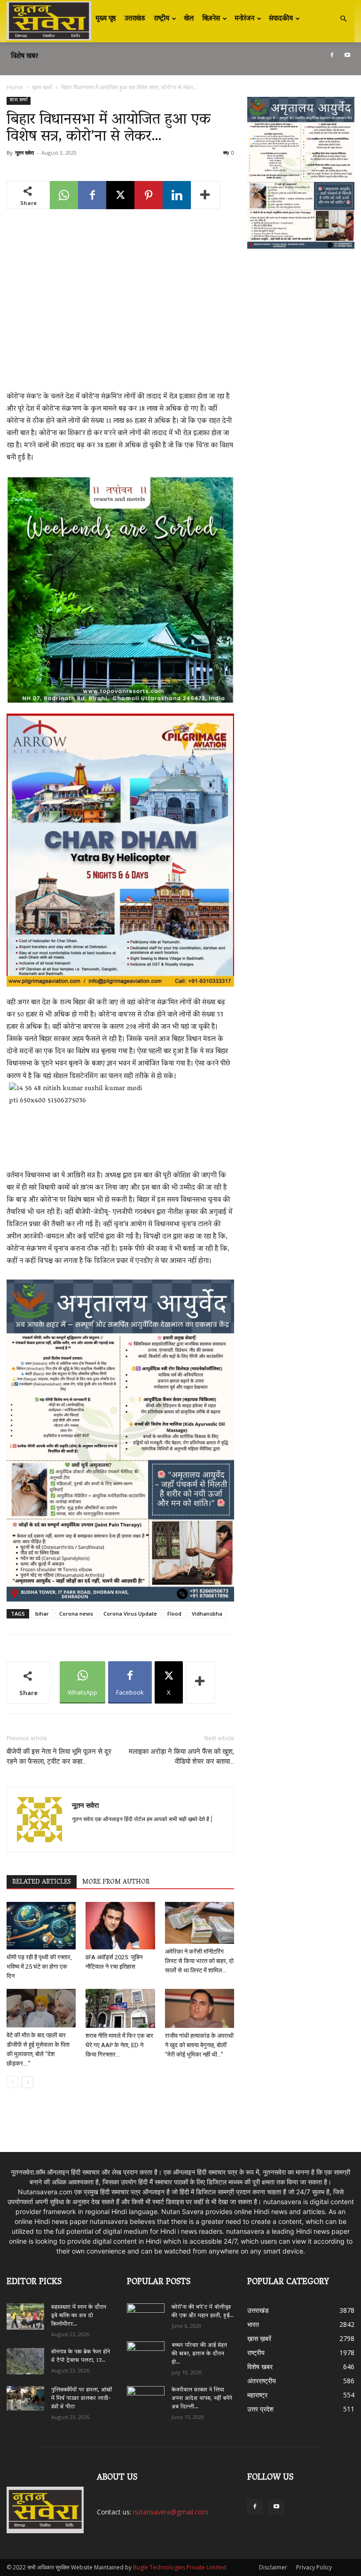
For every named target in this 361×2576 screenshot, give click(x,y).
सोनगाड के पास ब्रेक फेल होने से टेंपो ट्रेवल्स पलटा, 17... (81, 2356)
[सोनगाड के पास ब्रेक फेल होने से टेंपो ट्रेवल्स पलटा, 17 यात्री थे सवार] (25, 2361)
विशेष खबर (24, 56)
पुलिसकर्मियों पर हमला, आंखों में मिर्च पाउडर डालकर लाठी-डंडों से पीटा (82, 2399)
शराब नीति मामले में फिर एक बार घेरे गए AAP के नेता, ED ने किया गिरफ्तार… (119, 2045)
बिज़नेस (211, 19)
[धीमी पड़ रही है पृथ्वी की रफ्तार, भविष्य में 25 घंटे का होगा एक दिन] (41, 1926)
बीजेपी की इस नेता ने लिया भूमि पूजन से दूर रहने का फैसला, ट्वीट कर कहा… (59, 1756)
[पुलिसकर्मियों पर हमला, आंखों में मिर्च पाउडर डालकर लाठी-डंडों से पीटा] (25, 2399)
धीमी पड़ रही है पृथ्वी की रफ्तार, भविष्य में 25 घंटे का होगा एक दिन (39, 1967)
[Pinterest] (149, 195)
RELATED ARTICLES (42, 1882)
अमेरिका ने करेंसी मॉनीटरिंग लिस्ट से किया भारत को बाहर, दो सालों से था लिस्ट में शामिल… (199, 1961)
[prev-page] (12, 2082)
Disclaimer (273, 2567)
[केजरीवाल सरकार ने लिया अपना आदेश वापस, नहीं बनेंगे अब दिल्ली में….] (146, 2397)
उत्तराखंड (135, 19)
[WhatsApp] (64, 195)
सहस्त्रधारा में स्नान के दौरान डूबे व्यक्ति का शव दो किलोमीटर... (79, 2316)
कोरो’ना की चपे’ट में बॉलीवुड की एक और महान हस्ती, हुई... (203, 2312)
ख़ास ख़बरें (42, 87)
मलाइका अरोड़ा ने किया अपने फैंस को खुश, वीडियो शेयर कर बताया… (181, 1756)
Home (15, 87)
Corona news (76, 1614)
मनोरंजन (244, 19)
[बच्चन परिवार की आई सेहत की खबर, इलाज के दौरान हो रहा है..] (146, 2352)
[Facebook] (332, 55)
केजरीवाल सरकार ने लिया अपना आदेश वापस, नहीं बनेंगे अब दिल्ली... (202, 2399)
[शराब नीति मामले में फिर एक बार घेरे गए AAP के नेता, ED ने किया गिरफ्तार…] (120, 2008)
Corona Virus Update (130, 1614)
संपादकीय (281, 19)
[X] (120, 195)
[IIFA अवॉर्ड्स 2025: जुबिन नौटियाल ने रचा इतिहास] (120, 1926)
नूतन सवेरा (24, 153)
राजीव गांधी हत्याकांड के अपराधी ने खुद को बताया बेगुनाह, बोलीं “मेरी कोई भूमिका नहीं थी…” (199, 2045)
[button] (343, 19)
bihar (42, 1614)
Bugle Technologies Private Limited (180, 2567)
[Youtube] (347, 55)
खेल (189, 19)
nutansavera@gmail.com (171, 2512)
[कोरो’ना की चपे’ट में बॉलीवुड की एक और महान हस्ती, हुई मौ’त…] (146, 2313)
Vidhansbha (207, 1614)
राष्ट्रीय (161, 19)
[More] (205, 195)
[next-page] (27, 2082)
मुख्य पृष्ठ (106, 19)
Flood (174, 1614)
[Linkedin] (177, 195)
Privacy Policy (314, 2567)
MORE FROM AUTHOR (116, 1882)
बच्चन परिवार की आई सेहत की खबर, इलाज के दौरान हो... (199, 2354)
